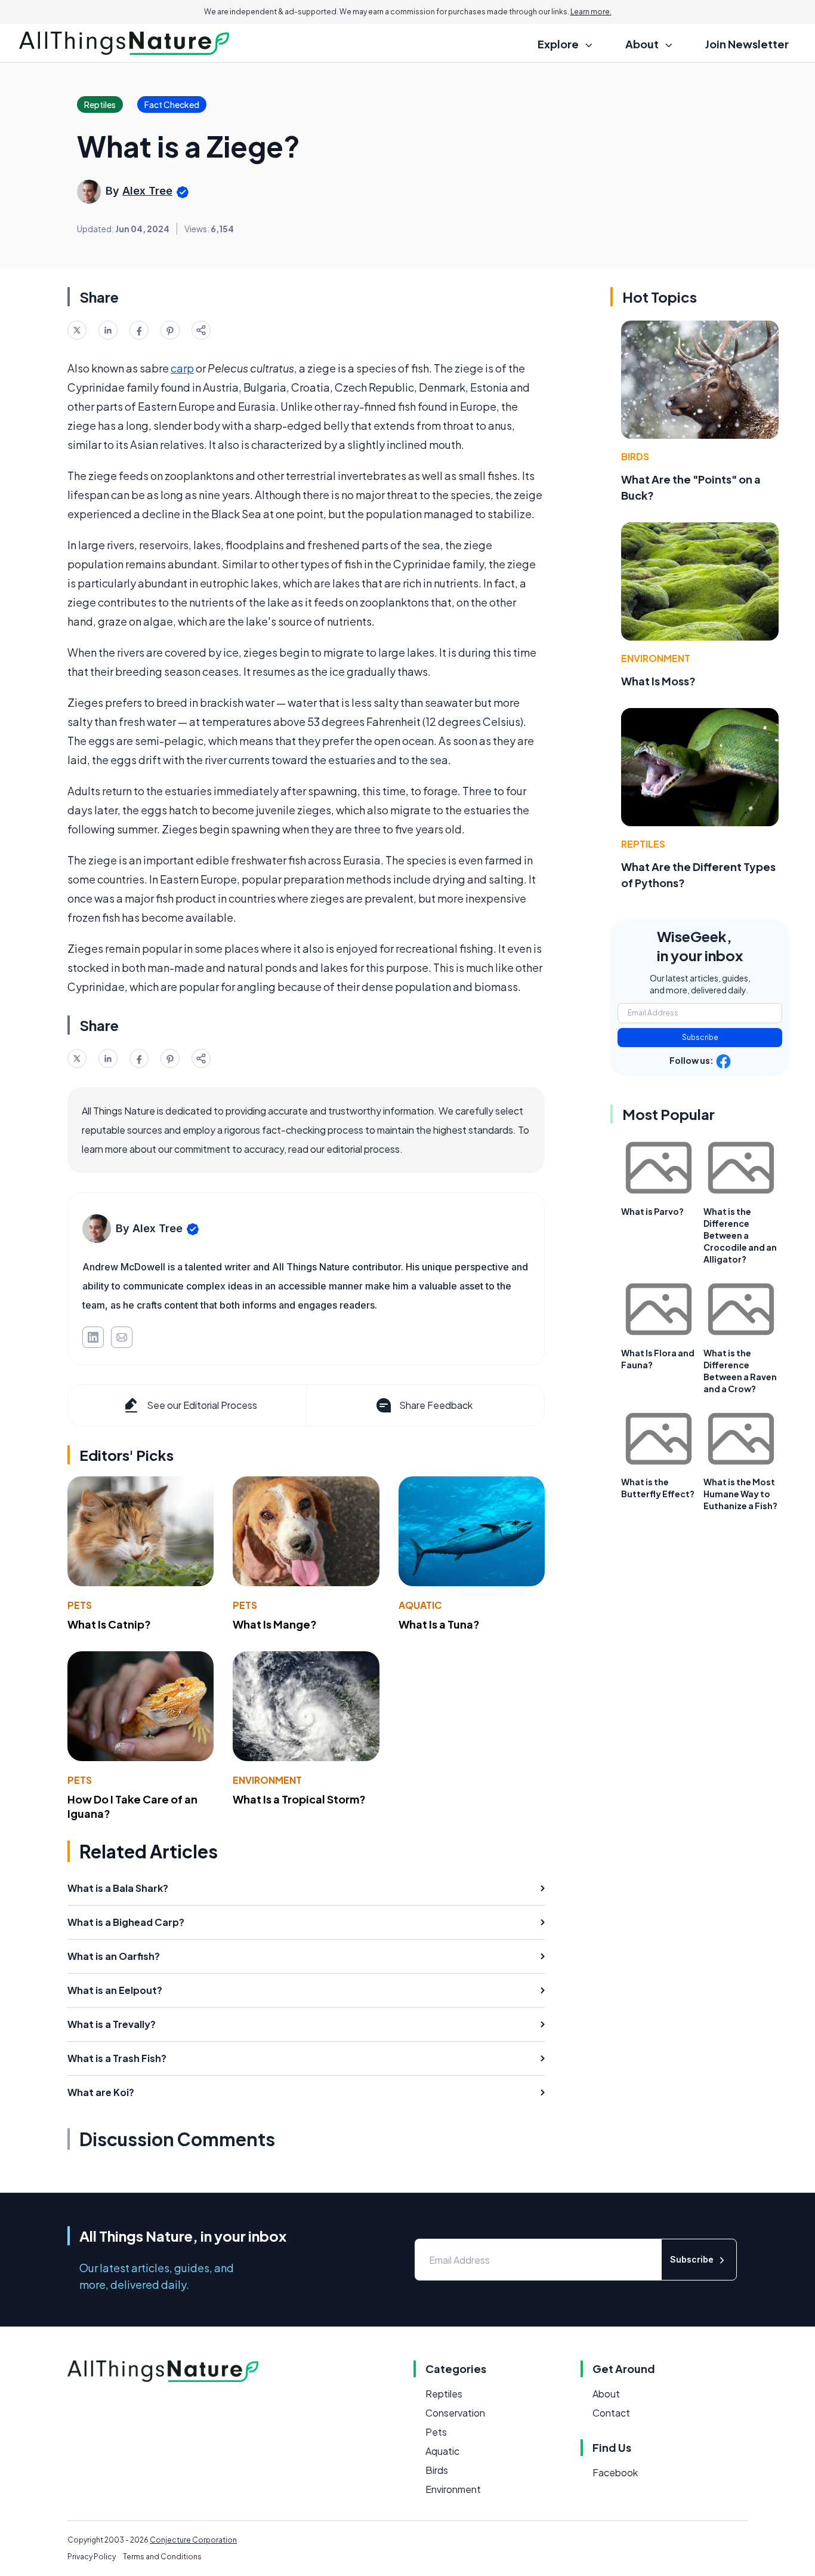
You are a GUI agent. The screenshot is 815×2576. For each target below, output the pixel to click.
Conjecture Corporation (193, 2540)
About (606, 2394)
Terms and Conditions (162, 2557)
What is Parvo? (652, 1211)
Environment (267, 1780)
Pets (80, 1605)
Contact (611, 2413)
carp (182, 368)
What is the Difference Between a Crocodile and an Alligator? (740, 1235)
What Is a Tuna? (439, 1624)
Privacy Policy (92, 2557)
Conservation (455, 2413)
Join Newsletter (747, 44)
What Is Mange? (275, 1624)
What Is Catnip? (109, 1624)
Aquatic (420, 1605)
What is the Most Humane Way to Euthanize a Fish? (740, 1494)
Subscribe (700, 1037)
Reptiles (643, 844)
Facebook (615, 2472)
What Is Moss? (658, 681)
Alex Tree (147, 191)
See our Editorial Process (202, 1405)
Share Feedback (436, 1405)
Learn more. (591, 12)
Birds (635, 456)
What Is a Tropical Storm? (299, 1799)
